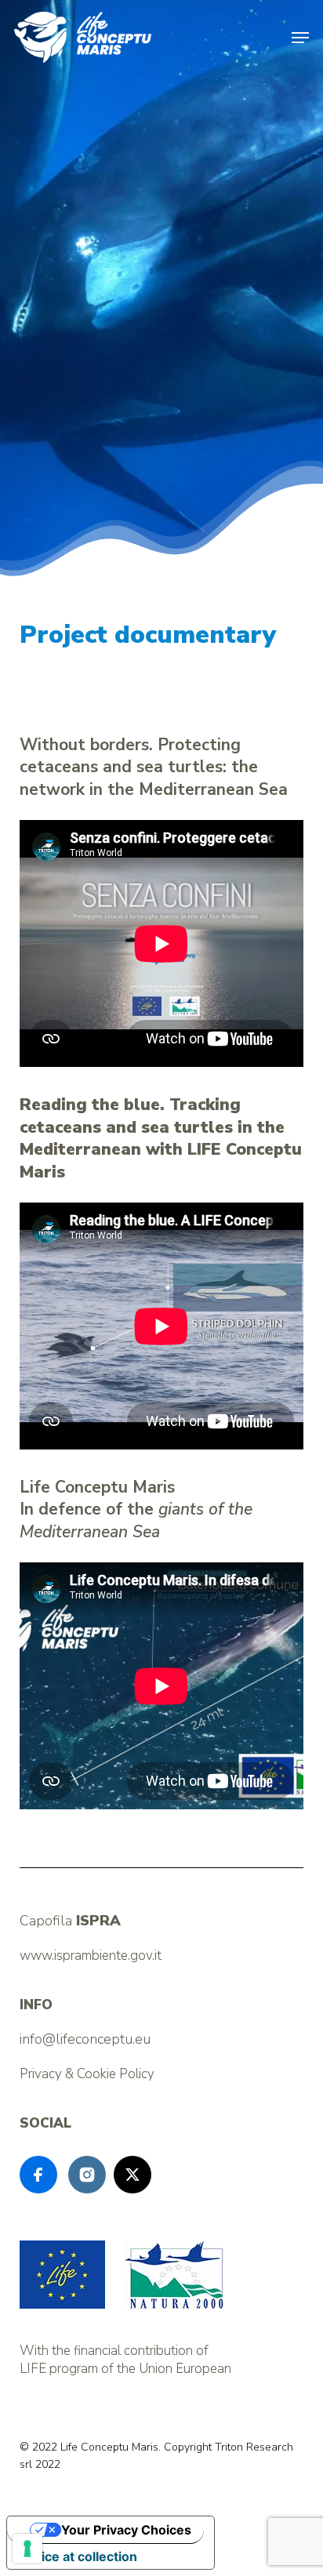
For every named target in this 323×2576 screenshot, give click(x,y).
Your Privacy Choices (126, 2530)
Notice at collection (78, 2556)
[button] (300, 38)
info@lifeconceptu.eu (85, 2039)
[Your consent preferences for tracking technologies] (27, 2549)
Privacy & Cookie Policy (87, 2074)
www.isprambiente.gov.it (91, 1956)
